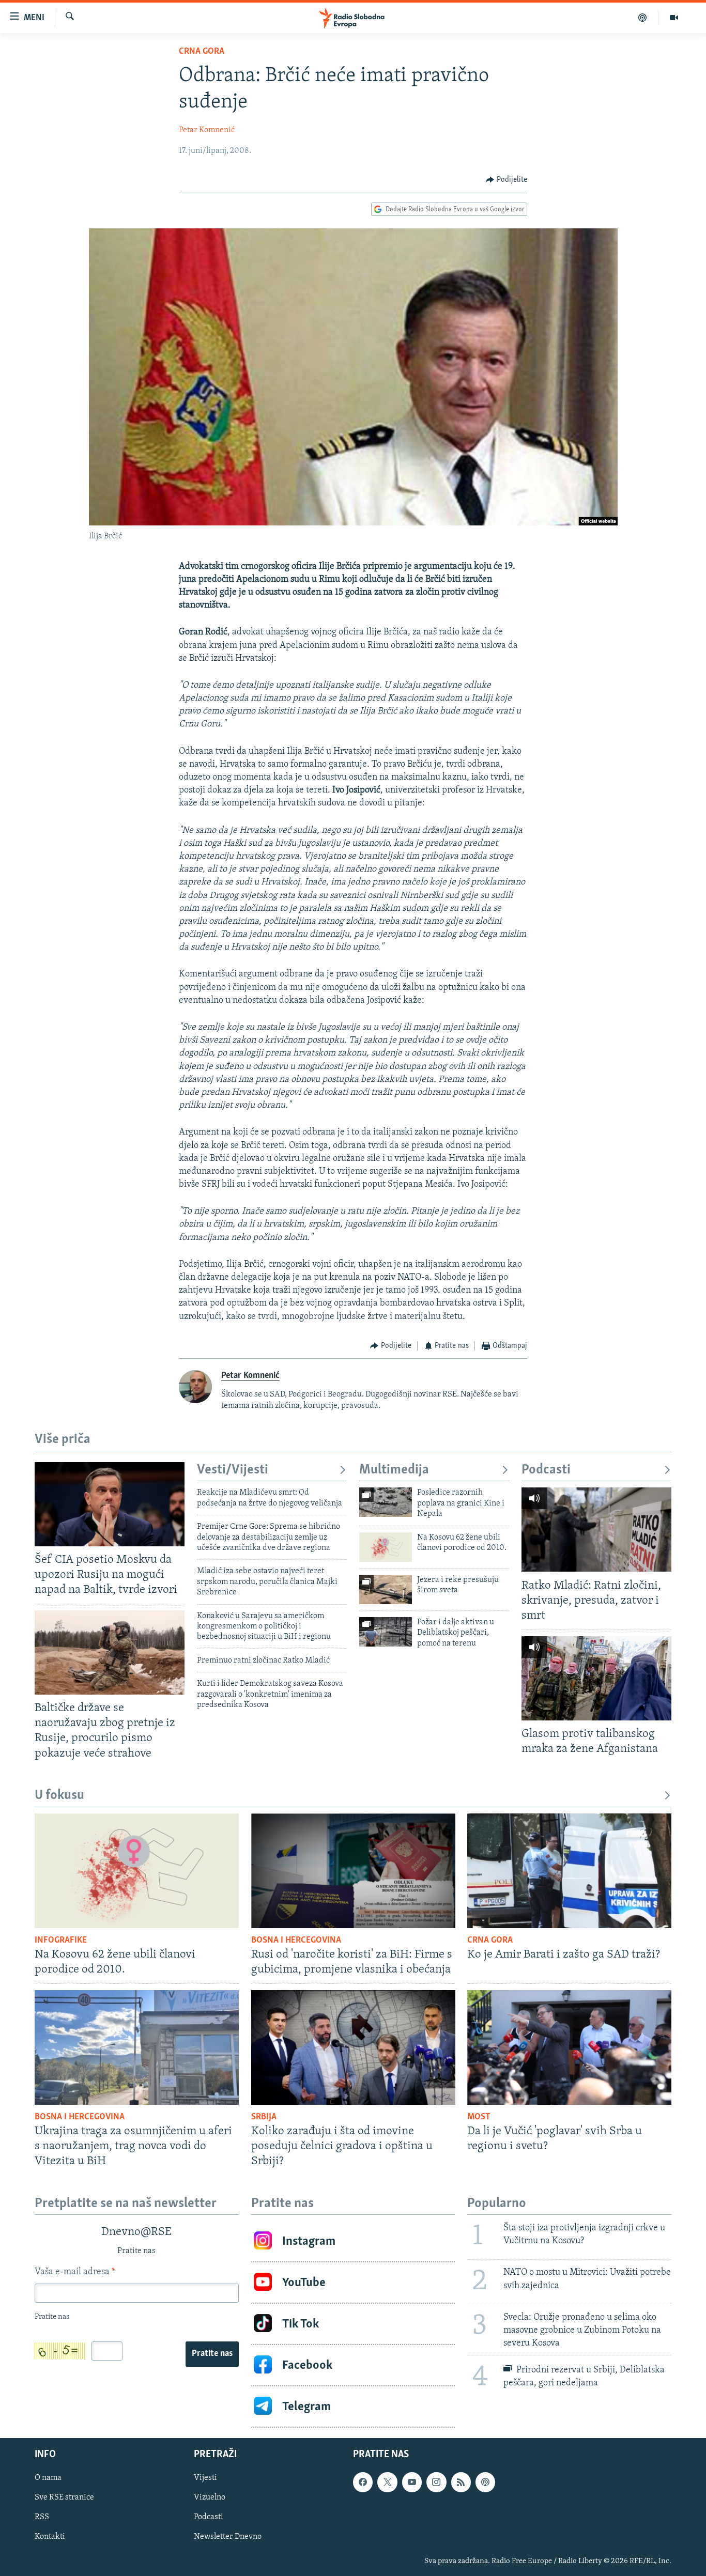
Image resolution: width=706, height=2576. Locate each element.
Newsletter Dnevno (228, 2537)
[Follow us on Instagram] (436, 2482)
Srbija (264, 2117)
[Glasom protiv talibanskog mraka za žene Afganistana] (596, 1678)
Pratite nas (212, 2354)
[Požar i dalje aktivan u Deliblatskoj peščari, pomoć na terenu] (386, 1632)
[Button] (507, 180)
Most (479, 2117)
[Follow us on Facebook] (363, 2482)
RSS (42, 2518)
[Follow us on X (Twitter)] (387, 2482)
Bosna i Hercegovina (296, 1941)
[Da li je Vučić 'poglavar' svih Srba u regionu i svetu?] (569, 2047)
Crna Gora (202, 52)
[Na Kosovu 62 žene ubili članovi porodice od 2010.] (386, 1547)
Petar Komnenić (207, 130)
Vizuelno (210, 2498)
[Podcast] (643, 18)
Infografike (61, 1941)
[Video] (674, 18)
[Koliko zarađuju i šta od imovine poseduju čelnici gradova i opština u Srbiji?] (353, 2047)
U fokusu (59, 1796)
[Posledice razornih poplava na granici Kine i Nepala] (386, 1502)
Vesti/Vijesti (233, 1470)
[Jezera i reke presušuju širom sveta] (386, 1589)
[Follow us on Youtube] (412, 2482)
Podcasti (546, 1470)
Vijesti (205, 2478)
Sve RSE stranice (64, 2498)
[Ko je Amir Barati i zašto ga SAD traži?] (569, 1871)
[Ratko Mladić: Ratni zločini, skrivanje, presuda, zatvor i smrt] (596, 1530)
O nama (48, 2478)
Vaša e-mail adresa (75, 2272)
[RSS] (461, 2482)
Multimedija (394, 1470)
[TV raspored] (485, 2482)
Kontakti (50, 2537)
